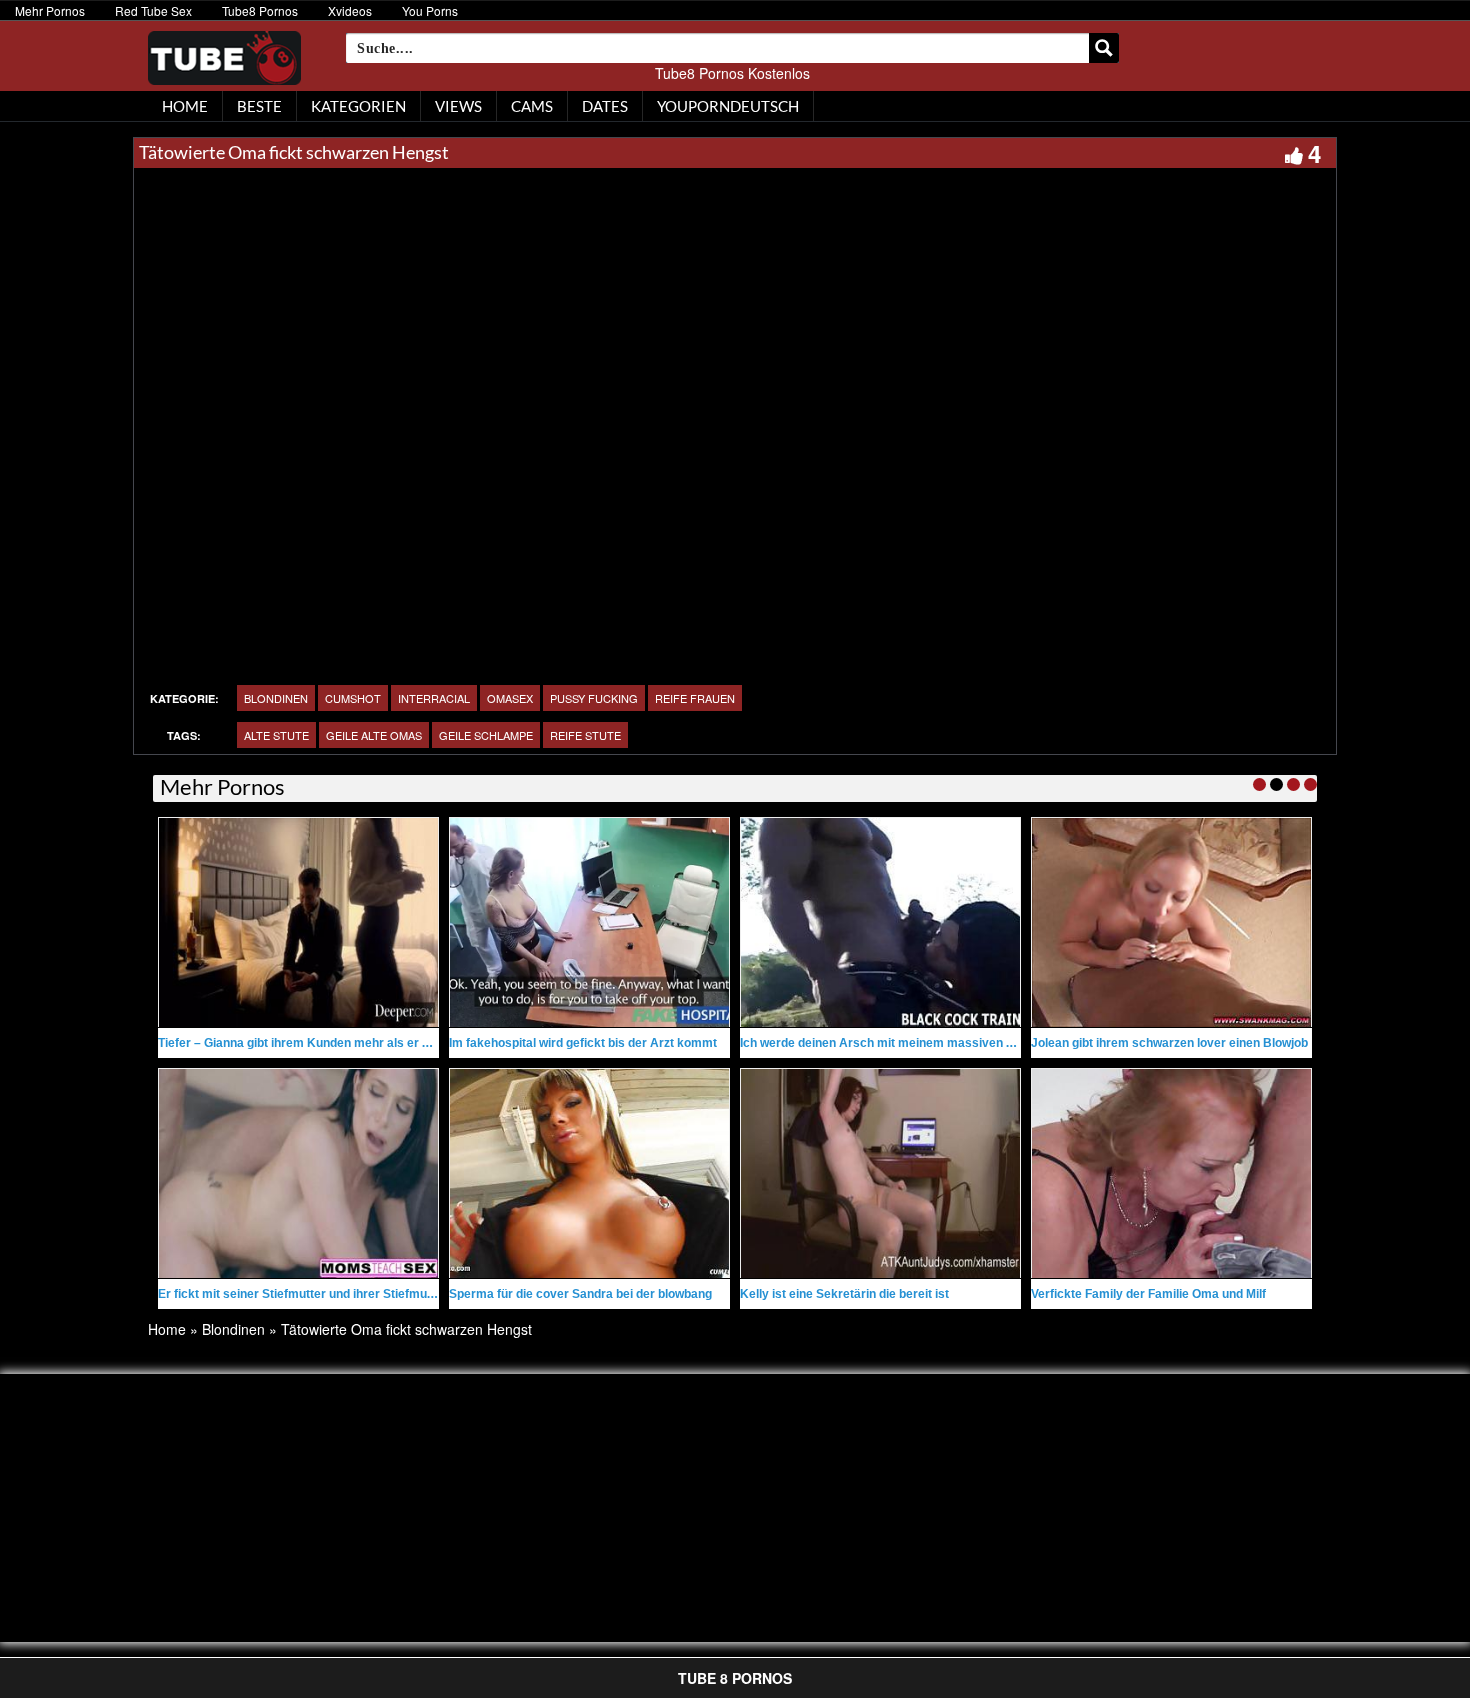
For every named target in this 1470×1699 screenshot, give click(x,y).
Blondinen (276, 698)
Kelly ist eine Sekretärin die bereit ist (844, 1294)
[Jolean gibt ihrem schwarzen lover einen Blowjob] (1171, 922)
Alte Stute (276, 735)
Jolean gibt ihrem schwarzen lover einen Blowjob (1169, 1043)
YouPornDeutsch (728, 106)
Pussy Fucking (594, 698)
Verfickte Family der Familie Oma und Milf (1148, 1294)
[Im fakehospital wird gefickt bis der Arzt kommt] (589, 922)
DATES (605, 106)
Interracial (434, 698)
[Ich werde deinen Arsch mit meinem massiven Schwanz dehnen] (880, 922)
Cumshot (353, 698)
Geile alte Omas (374, 735)
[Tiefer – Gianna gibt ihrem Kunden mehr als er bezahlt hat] (298, 922)
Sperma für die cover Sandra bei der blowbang (580, 1294)
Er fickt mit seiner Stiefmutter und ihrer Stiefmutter (302, 1294)
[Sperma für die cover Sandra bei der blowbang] (589, 1173)
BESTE (259, 106)
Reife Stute (585, 735)
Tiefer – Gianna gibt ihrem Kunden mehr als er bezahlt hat (321, 1043)
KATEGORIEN (358, 106)
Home (167, 1329)
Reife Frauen (695, 698)
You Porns (430, 10)
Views (458, 106)
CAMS (532, 106)
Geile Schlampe (486, 735)
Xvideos (350, 10)
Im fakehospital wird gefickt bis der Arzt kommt (583, 1043)
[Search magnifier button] (1104, 48)
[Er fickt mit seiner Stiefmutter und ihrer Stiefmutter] (298, 1173)
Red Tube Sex (153, 10)
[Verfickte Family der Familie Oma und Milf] (1171, 1173)
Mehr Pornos (50, 10)
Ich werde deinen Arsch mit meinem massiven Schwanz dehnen (921, 1043)
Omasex (510, 698)
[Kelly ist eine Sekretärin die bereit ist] (880, 1173)
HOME (185, 106)
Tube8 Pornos (260, 10)
